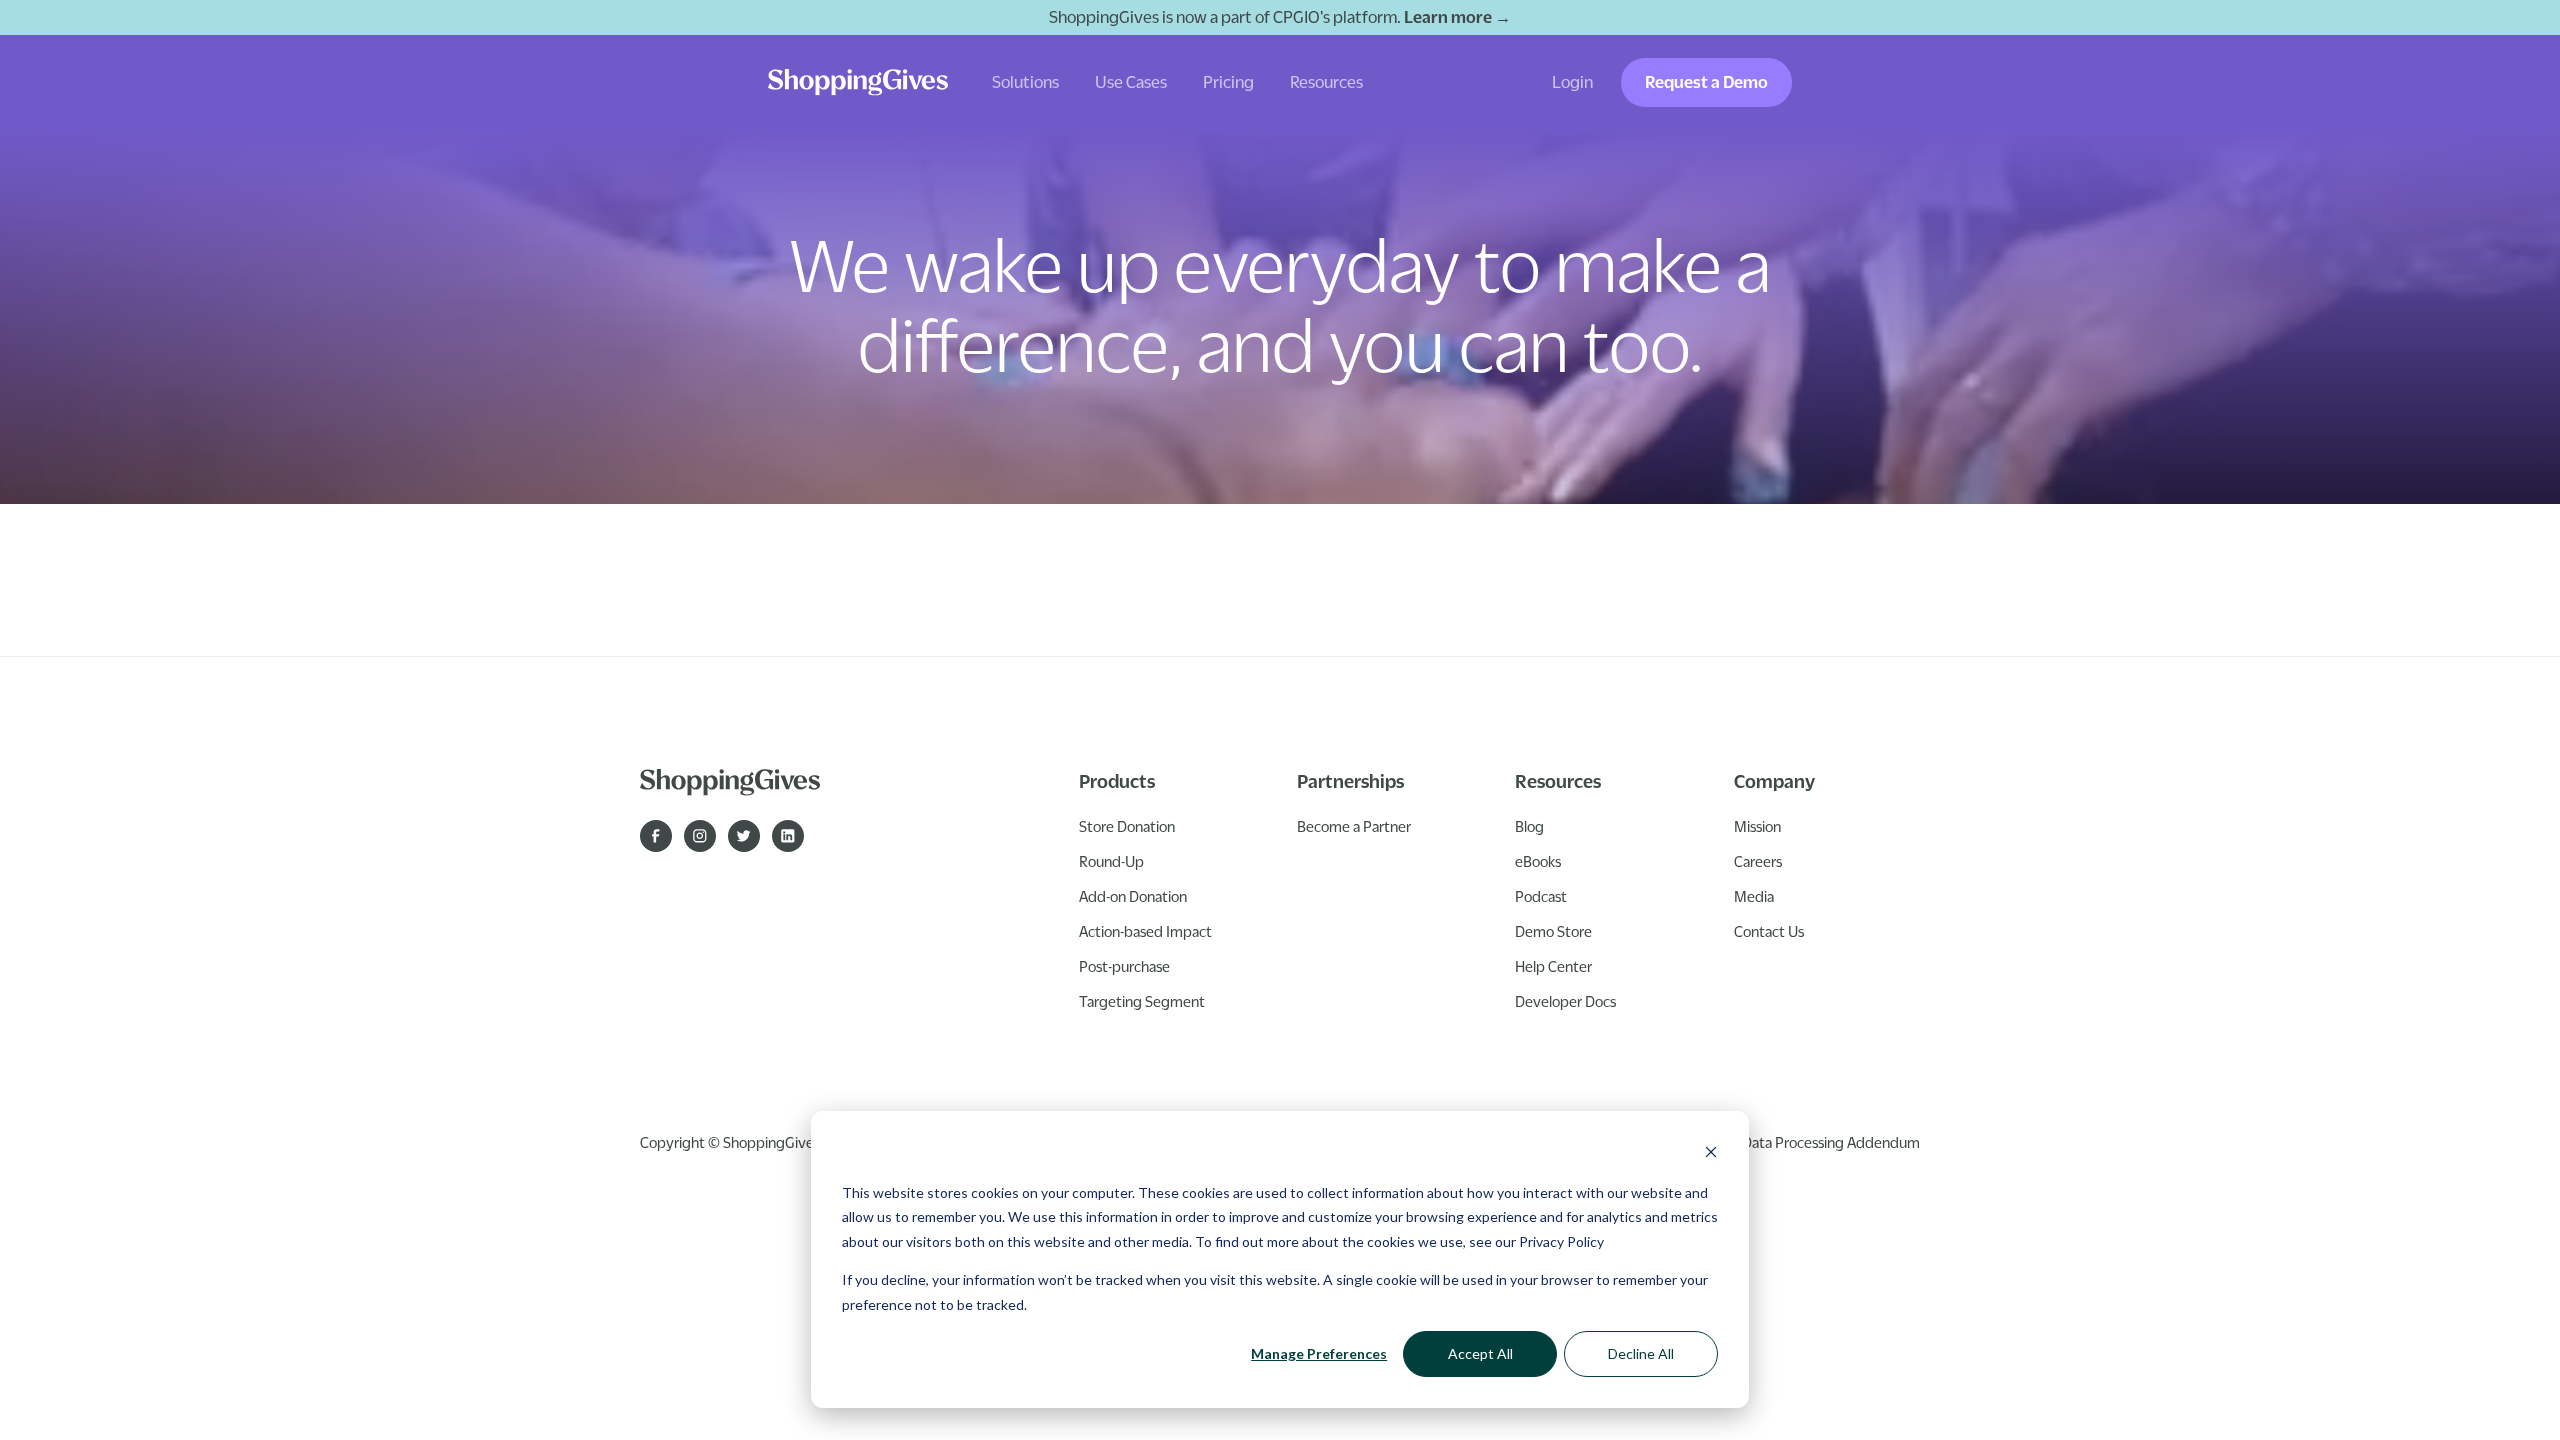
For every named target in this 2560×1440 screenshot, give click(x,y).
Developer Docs (1565, 1001)
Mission (1757, 826)
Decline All (1641, 1353)
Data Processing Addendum (1831, 1142)
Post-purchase (1124, 966)
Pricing (1228, 82)
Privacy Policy (1561, 1241)
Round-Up (1111, 861)
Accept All (1480, 1353)
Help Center (1553, 966)
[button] (1025, 82)
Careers (1758, 861)
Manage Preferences (1319, 1353)
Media (1754, 896)
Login (1572, 82)
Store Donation (1127, 826)
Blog (1529, 826)
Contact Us (1769, 931)
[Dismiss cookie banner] (1711, 1154)
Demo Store (1553, 931)
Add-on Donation (1133, 896)
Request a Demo (1706, 82)
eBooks (1538, 861)
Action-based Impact (1145, 931)
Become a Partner (1354, 826)
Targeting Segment (1142, 1001)
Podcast (1541, 896)
